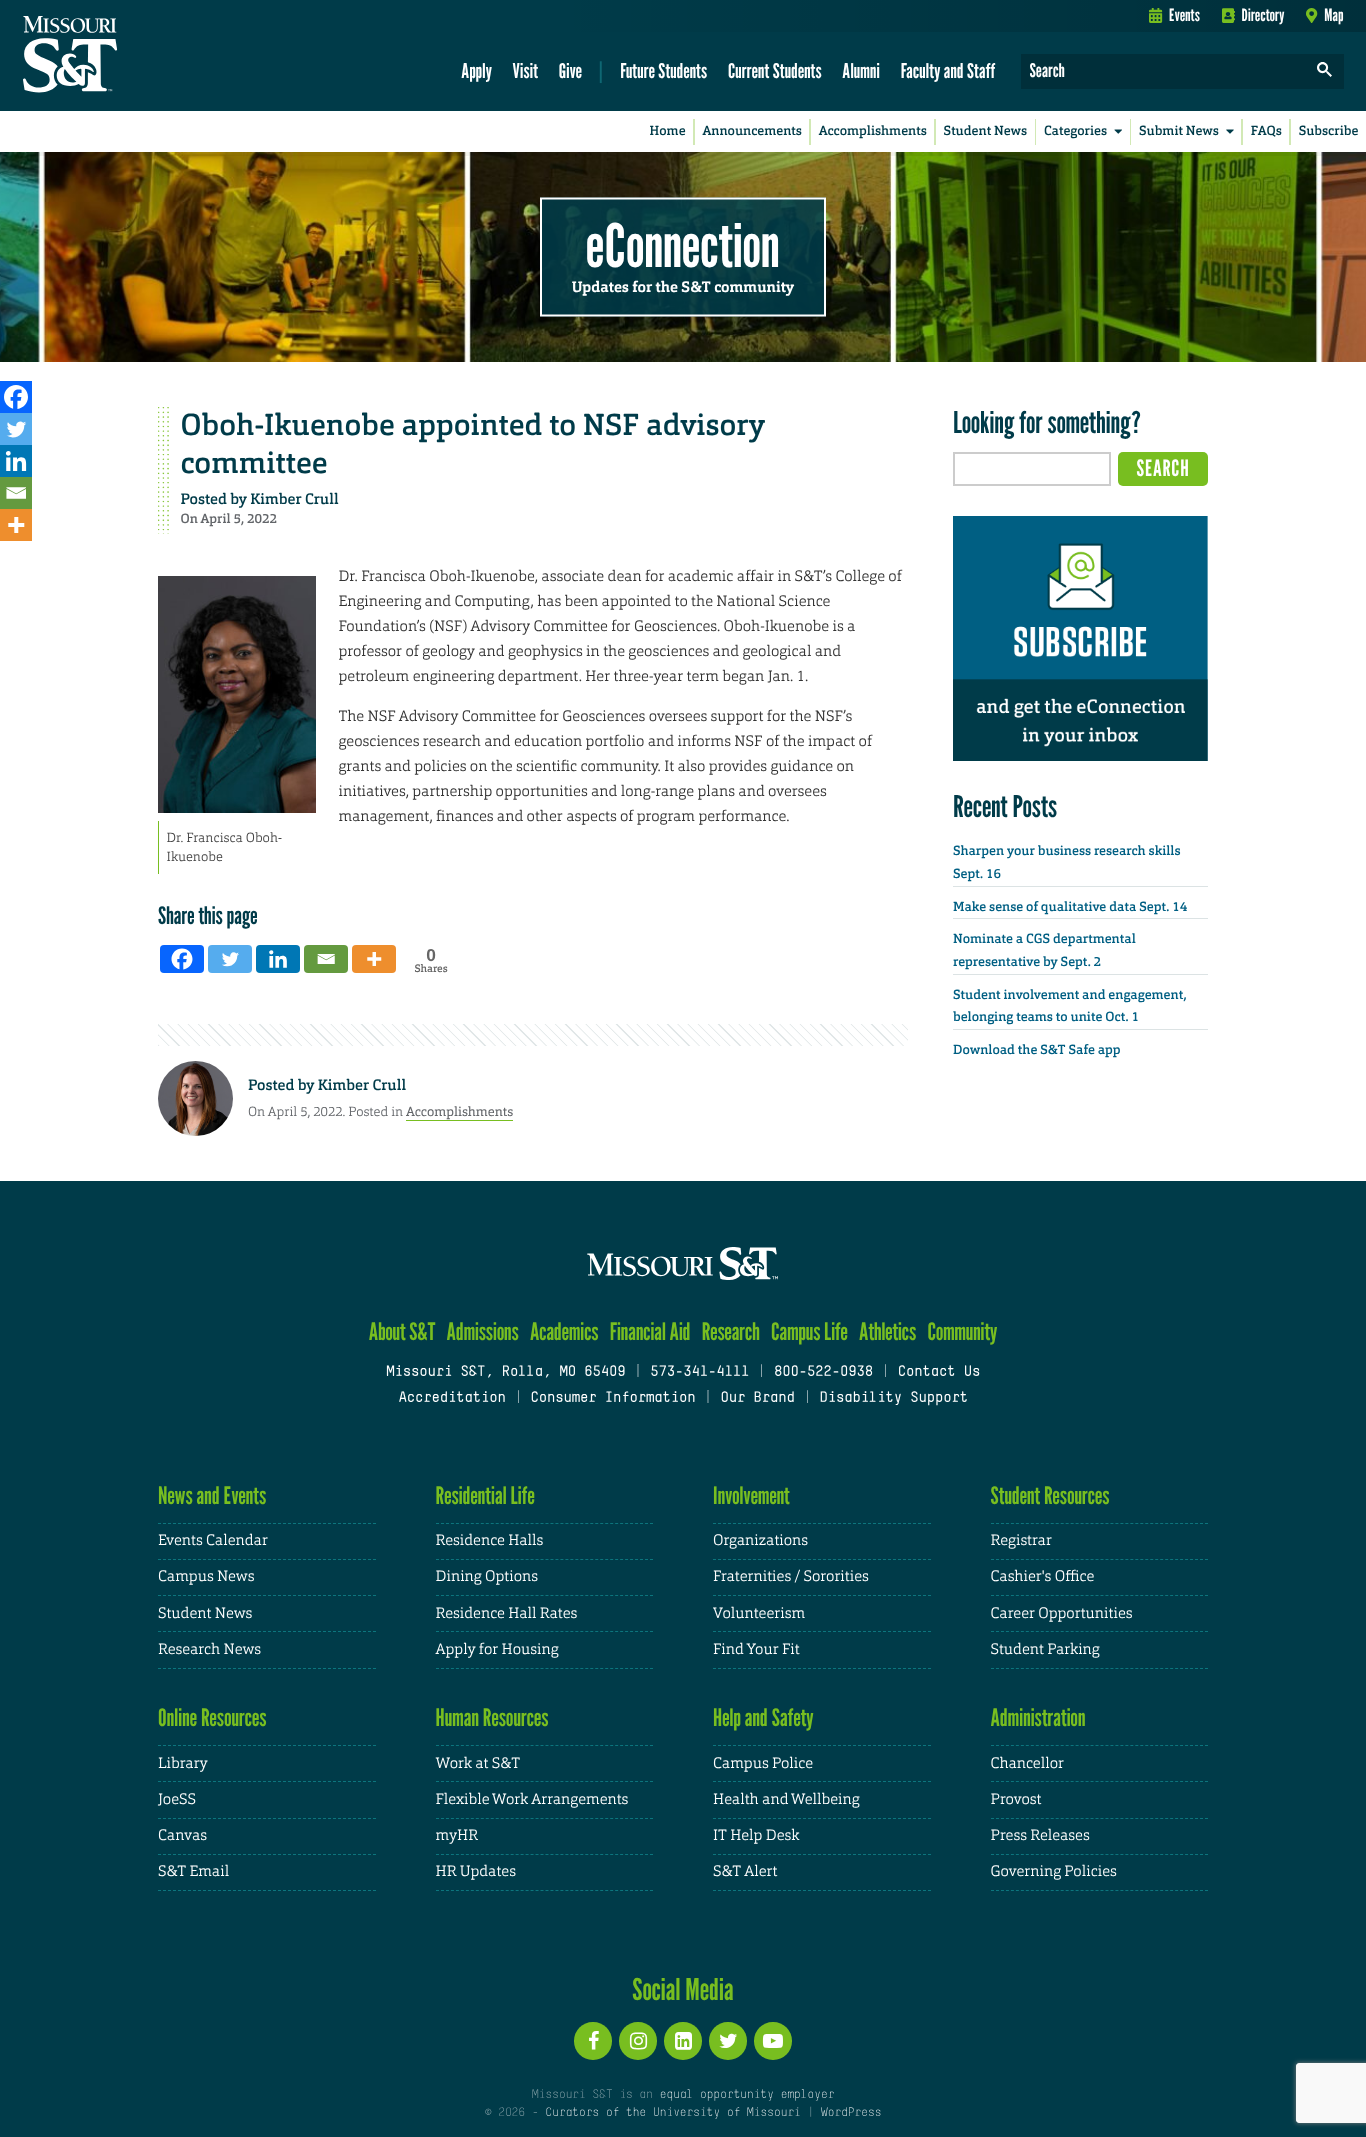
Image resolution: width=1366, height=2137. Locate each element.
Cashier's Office (1043, 1576)
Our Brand (757, 1398)
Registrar (1021, 1540)
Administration (1038, 1717)
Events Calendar (213, 1540)
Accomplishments (873, 131)
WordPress (851, 2113)
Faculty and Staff (948, 70)
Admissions (483, 1331)
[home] (133, 56)
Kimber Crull (294, 499)
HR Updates (476, 1871)
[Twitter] (16, 429)
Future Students (663, 70)
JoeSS (177, 1799)
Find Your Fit (756, 1649)
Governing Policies (1054, 1871)
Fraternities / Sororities (791, 1576)
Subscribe (1329, 131)
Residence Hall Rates (507, 1613)
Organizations (760, 1540)
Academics (564, 1331)
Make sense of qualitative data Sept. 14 (1070, 907)
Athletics (887, 1331)
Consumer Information (612, 1398)
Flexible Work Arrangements (532, 1799)
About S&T (402, 1331)
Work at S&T (478, 1763)
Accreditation (451, 1398)
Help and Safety (763, 1717)
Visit (526, 70)
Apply (476, 70)
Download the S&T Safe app (1037, 1050)
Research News (209, 1649)
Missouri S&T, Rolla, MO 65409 (505, 1372)
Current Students (775, 70)
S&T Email (193, 1871)
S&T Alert (745, 1871)
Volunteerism (759, 1613)
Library (183, 1763)
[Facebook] (16, 397)
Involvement (751, 1495)
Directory (1263, 15)
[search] (1325, 71)
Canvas (182, 1835)
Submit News (1179, 131)
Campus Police (763, 1763)
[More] (16, 525)
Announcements (751, 131)
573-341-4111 (699, 1372)
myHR (457, 1835)
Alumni (861, 70)
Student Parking (1045, 1649)
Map (1333, 15)
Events (1184, 15)
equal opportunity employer (746, 2095)
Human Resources (492, 1717)
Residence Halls (490, 1540)
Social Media (682, 1989)
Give (570, 70)
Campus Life (809, 1331)
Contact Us (939, 1372)
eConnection (683, 245)
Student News (985, 131)
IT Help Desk (756, 1835)
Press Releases (1040, 1835)
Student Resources (1050, 1495)
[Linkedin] (16, 461)
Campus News (206, 1576)
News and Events (212, 1495)
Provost (1016, 1799)
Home (668, 131)
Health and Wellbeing (786, 1799)
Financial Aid (650, 1331)
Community (962, 1331)
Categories (1075, 131)
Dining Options (487, 1576)
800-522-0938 (823, 1372)
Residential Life (485, 1495)
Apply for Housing (497, 1649)
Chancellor (1027, 1763)
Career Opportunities (1062, 1613)
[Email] (16, 493)
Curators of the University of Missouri (672, 2113)
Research (731, 1331)
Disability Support (893, 1398)
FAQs (1266, 131)
